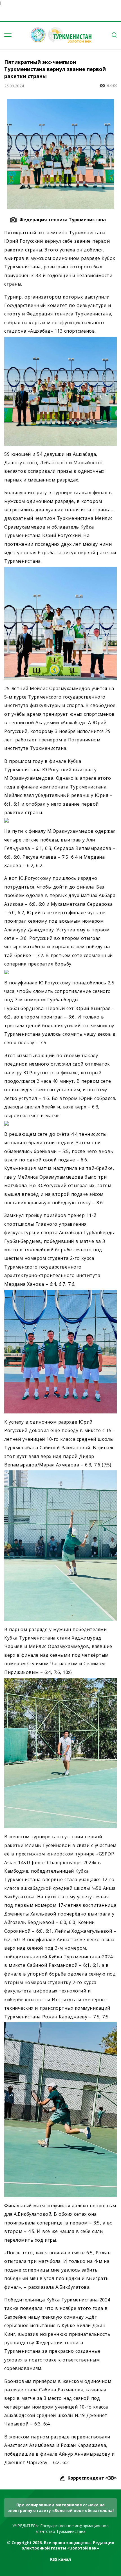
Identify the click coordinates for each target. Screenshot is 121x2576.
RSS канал (60, 2559)
